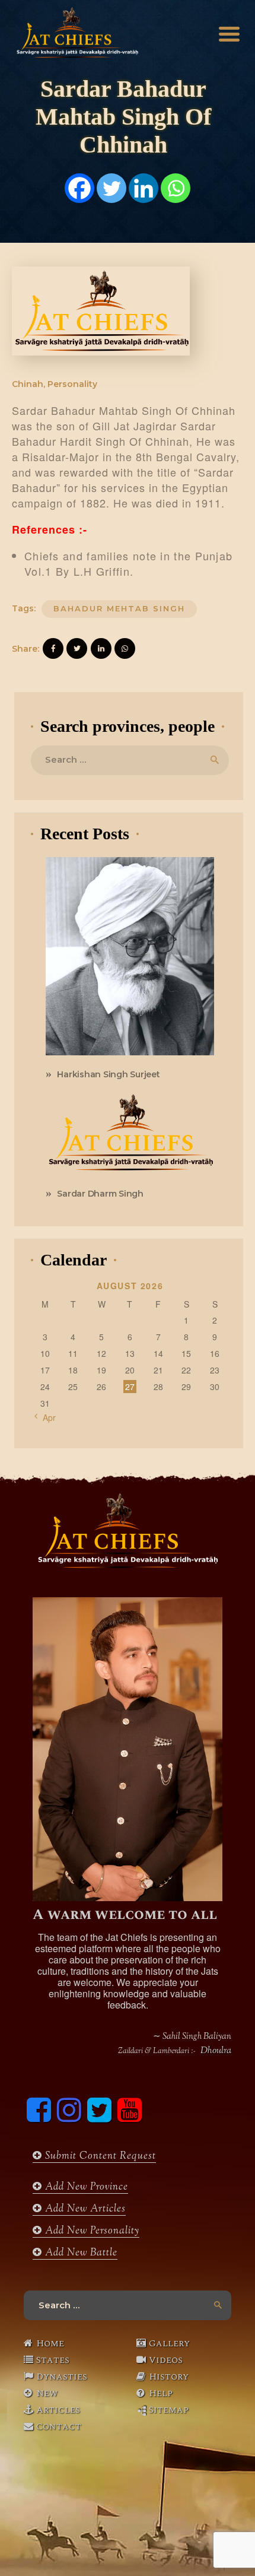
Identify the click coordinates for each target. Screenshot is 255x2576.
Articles (58, 2410)
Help (161, 2393)
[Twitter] (111, 188)
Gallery (169, 2343)
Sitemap (169, 2410)
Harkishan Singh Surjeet (108, 1074)
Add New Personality (91, 2231)
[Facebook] (79, 188)
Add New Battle (80, 2253)
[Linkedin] (144, 188)
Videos (166, 2360)
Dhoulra (216, 2051)
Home (50, 2343)
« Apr (46, 1417)
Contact (59, 2426)
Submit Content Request (99, 2156)
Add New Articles (84, 2209)
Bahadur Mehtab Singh (119, 608)
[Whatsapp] (176, 188)
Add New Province (85, 2187)
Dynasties (62, 2377)
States (53, 2360)
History (169, 2377)
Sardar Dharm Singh (100, 1194)
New (47, 2393)
